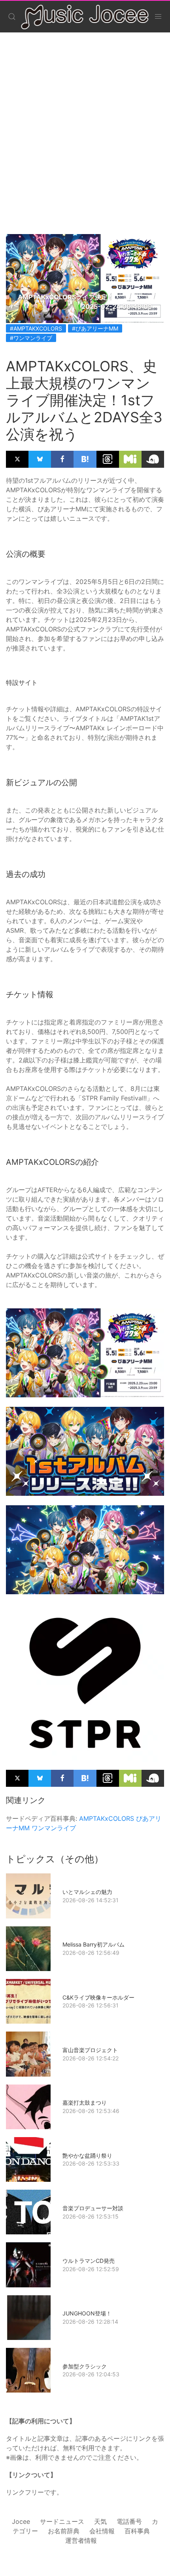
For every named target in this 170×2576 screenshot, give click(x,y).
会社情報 (102, 2531)
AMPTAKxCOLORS (107, 1818)
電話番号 (129, 2521)
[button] (12, 17)
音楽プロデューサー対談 (93, 2208)
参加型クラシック (85, 2366)
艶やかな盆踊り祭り (87, 2155)
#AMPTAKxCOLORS (36, 328)
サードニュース (62, 2521)
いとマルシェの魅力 (87, 1892)
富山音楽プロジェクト (90, 2050)
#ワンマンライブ (31, 338)
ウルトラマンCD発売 (89, 2261)
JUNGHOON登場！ (87, 2313)
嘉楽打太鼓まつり (85, 2103)
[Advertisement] (85, 125)
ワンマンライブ (54, 1828)
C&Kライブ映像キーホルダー (98, 1997)
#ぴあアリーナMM (95, 328)
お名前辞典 (64, 2531)
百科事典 (137, 2531)
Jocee (21, 2521)
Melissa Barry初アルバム (93, 1944)
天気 (100, 2521)
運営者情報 (81, 2540)
